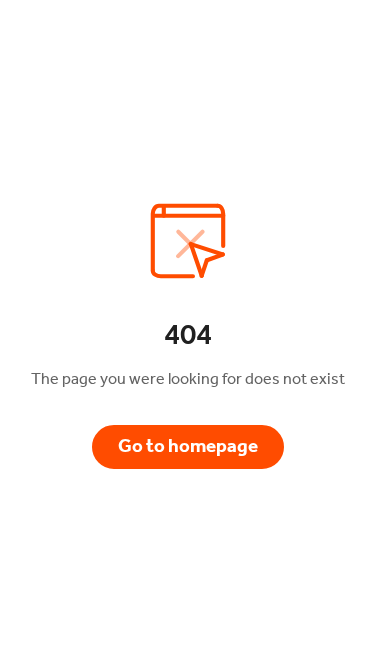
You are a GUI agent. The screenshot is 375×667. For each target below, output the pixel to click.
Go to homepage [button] (188, 446)
